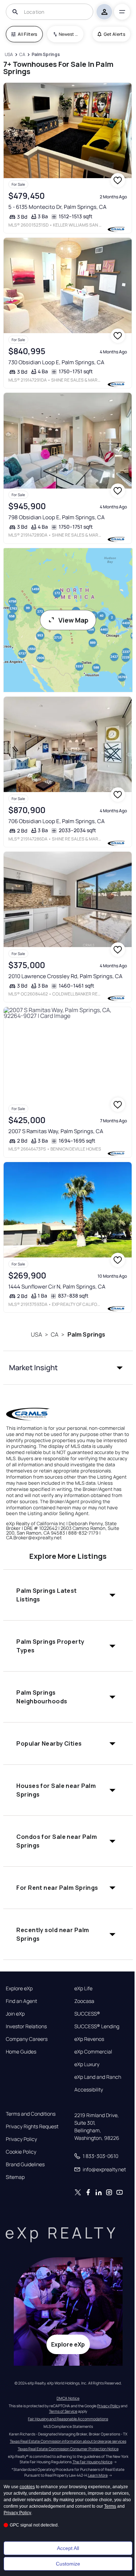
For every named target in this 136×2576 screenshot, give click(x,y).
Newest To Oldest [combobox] (69, 34)
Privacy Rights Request (32, 2126)
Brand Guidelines (25, 2164)
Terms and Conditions (31, 2114)
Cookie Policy (21, 2152)
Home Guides (21, 2052)
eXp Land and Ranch (98, 2077)
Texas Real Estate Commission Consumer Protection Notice (68, 2449)
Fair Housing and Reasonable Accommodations (68, 2419)
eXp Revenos (89, 2039)
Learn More (98, 2475)
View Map (73, 620)
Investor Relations (26, 2026)
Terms (110, 2506)
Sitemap (15, 2177)
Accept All (68, 2548)
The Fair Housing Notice (92, 2462)
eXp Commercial (93, 2052)
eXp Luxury (87, 2064)
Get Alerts (114, 34)
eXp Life (83, 1988)
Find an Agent (21, 2001)
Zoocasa (84, 2001)
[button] (68, 1368)
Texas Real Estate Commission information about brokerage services (68, 2441)
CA (55, 1334)
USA (36, 1334)
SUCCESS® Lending (97, 2026)
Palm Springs (86, 1334)
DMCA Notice (68, 2398)
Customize (68, 2564)
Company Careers (27, 2039)
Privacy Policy (21, 2139)
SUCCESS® (87, 2014)
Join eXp (15, 2014)
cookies (27, 2487)
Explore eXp (19, 1988)
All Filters (28, 34)
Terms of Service (63, 2411)
